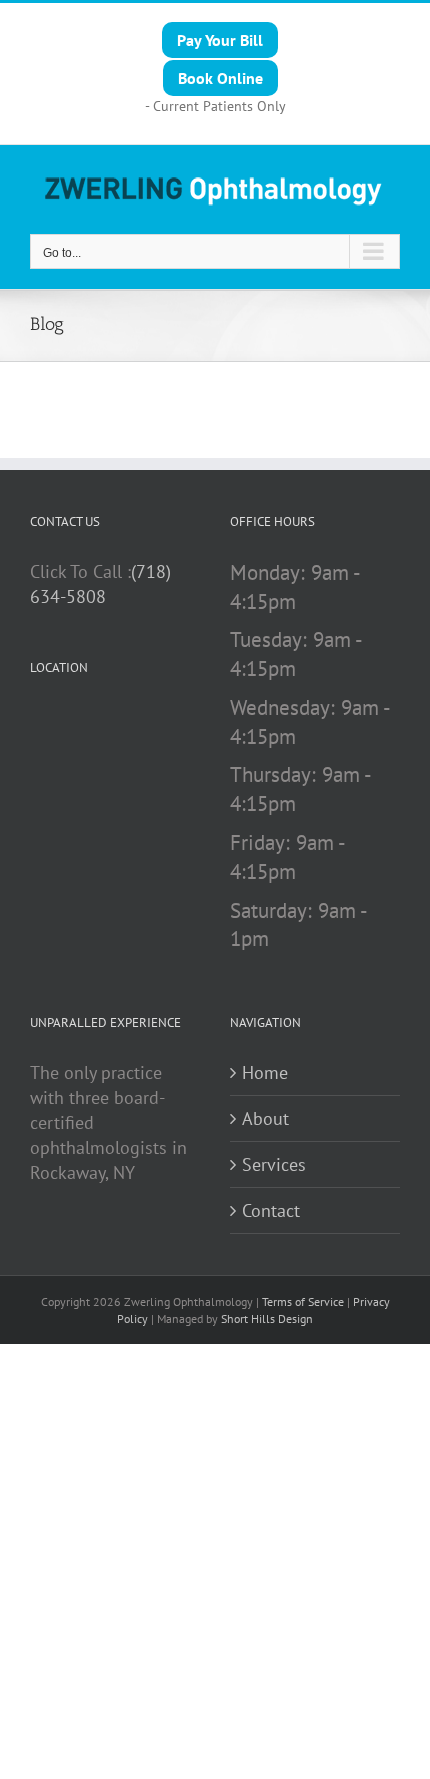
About (265, 1118)
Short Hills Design (267, 1318)
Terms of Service (303, 1301)
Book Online (220, 78)
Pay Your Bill (220, 40)
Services (274, 1164)
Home (265, 1072)
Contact (271, 1210)
